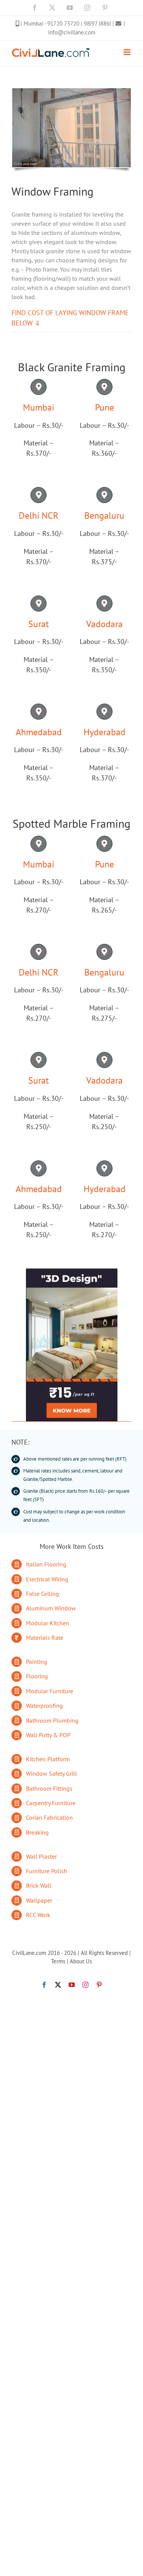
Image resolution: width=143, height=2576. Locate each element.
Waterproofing (44, 1705)
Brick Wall (39, 1885)
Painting (37, 1662)
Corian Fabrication (49, 1817)
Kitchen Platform (48, 1759)
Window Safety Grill (51, 1773)
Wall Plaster (41, 1856)
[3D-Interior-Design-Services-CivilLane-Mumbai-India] (72, 1272)
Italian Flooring (46, 1564)
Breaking (37, 1832)
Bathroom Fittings (49, 1788)
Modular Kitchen (48, 1623)
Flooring (37, 1676)
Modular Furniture (50, 1691)
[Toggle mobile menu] (128, 52)
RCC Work (38, 1915)
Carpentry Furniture (51, 1803)
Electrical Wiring (47, 1579)
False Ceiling (43, 1594)
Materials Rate (45, 1638)
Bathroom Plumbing (52, 1720)
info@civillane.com (72, 32)
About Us (81, 1961)
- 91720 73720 (63, 23)
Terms (58, 1961)
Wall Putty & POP (48, 1735)
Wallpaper (39, 1900)
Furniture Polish (47, 1871)
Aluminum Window (51, 1608)
